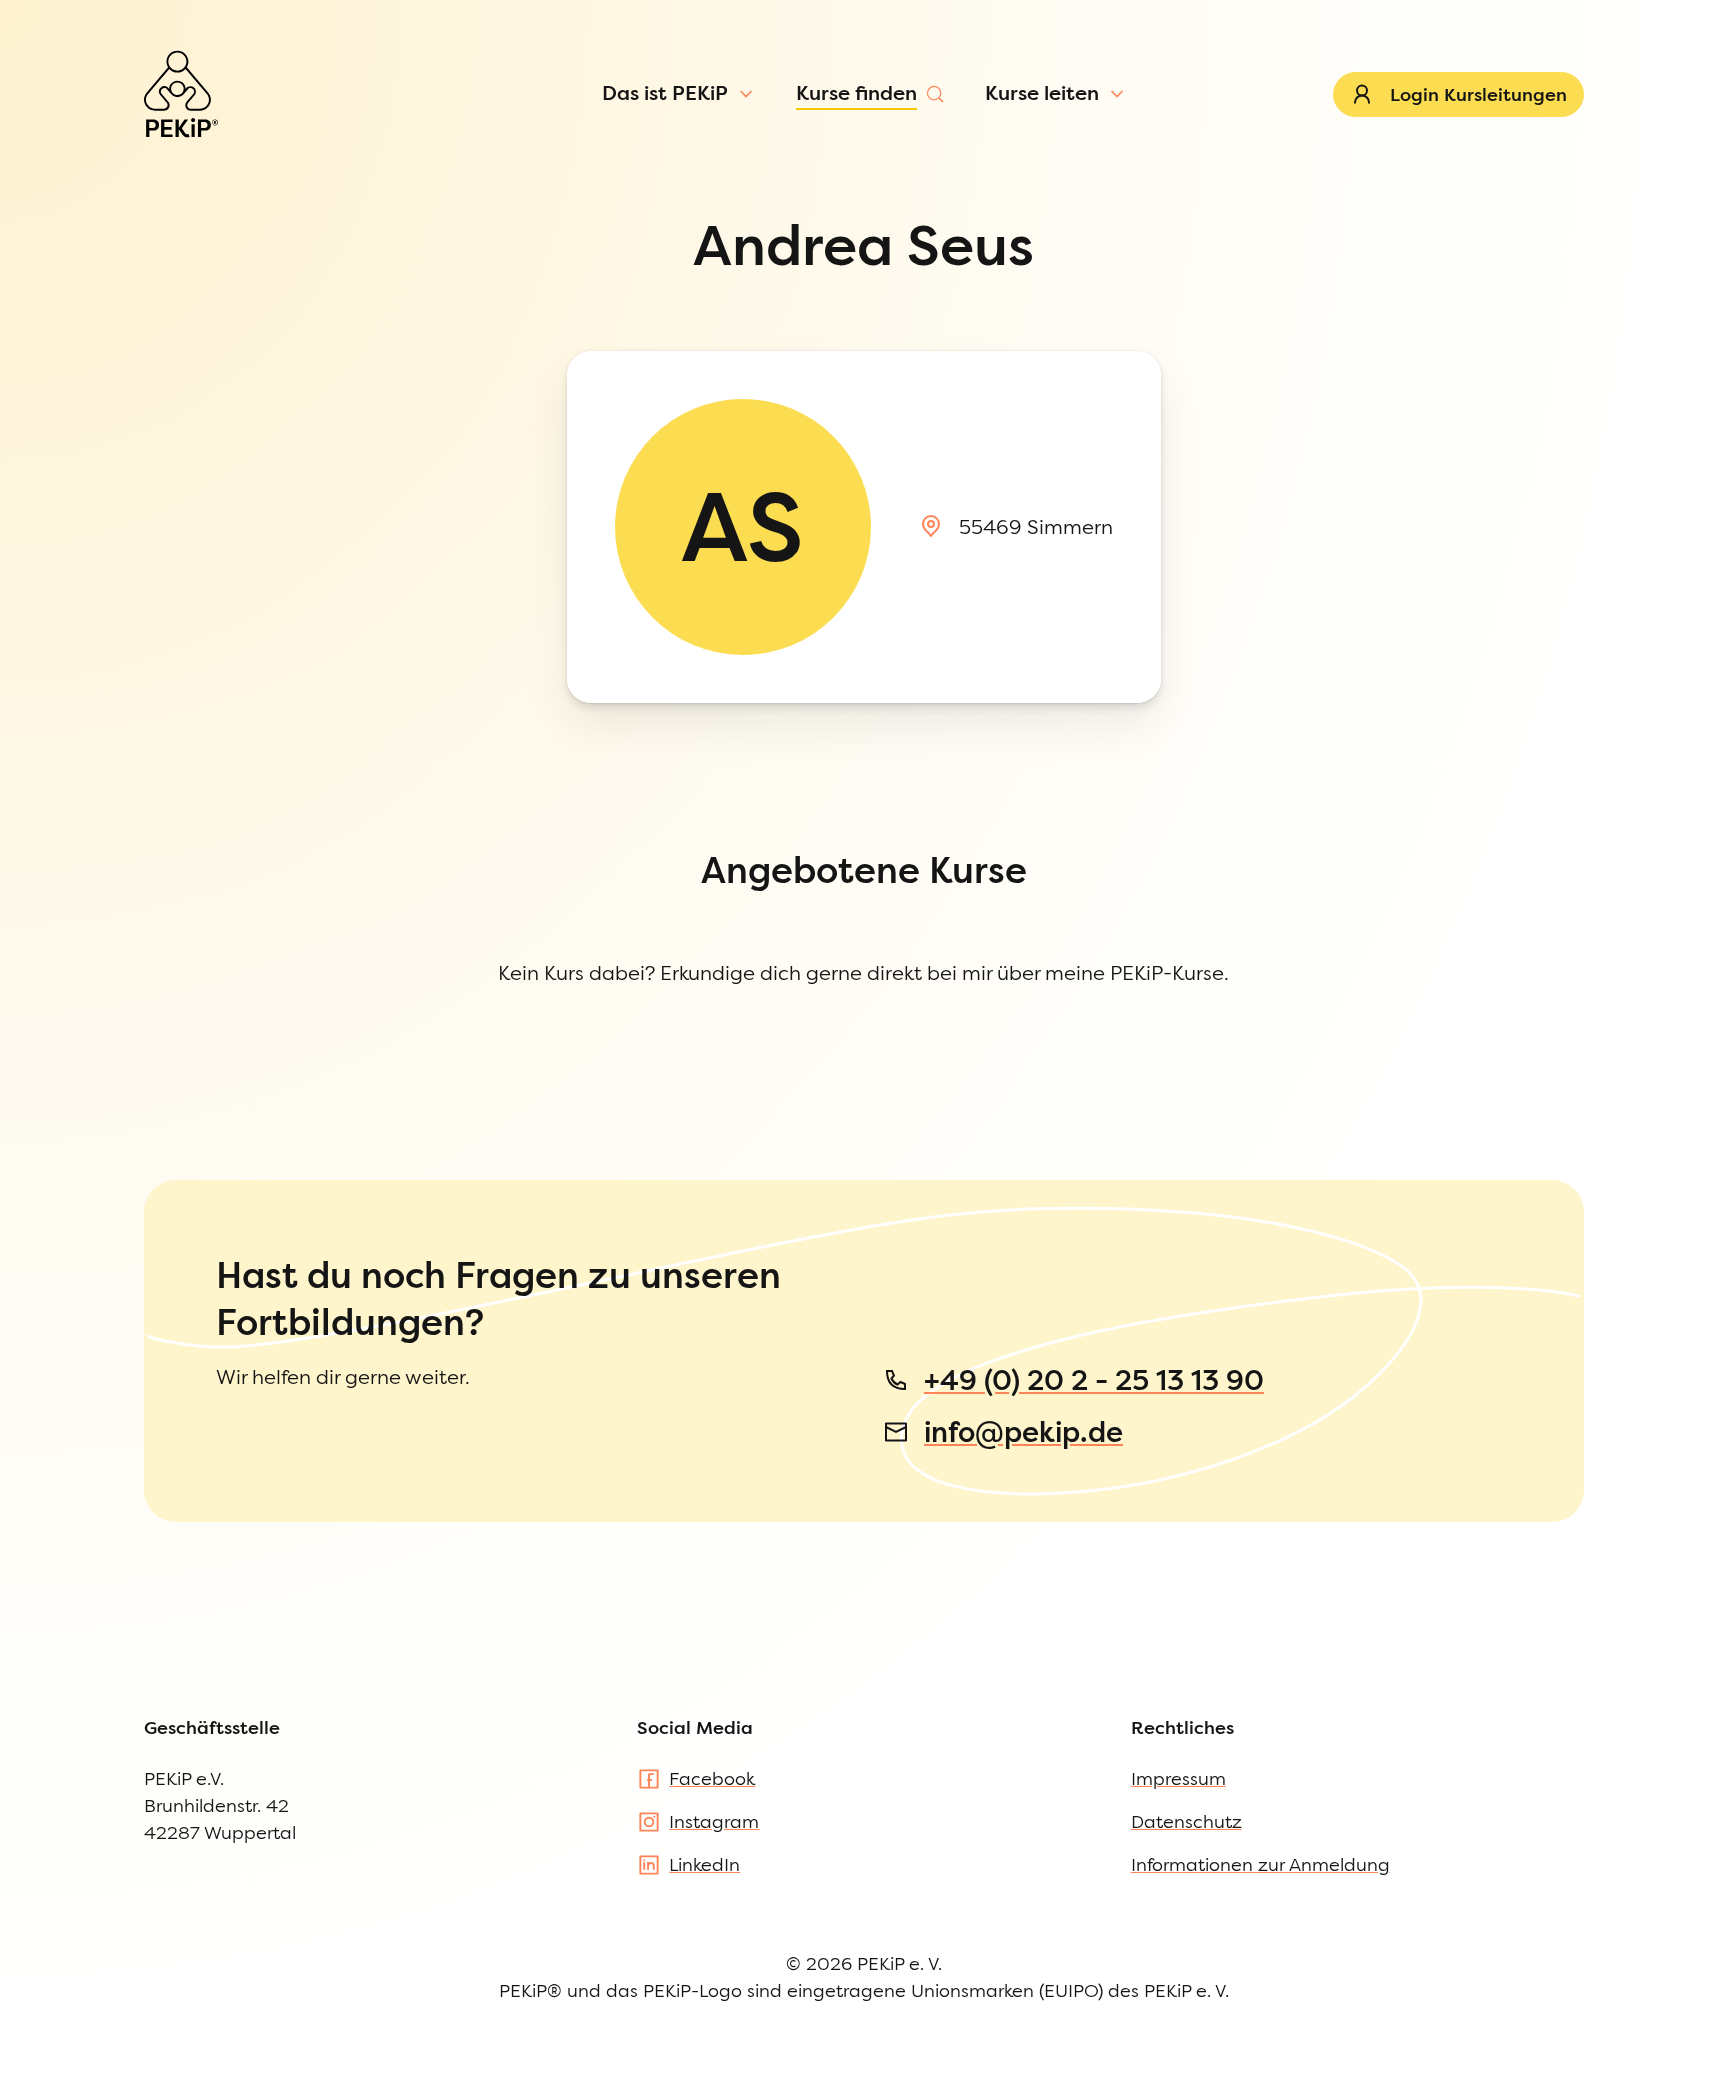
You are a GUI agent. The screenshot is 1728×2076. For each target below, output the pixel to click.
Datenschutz (1186, 1821)
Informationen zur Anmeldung (1260, 1864)
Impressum (1178, 1778)
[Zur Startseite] (181, 94)
